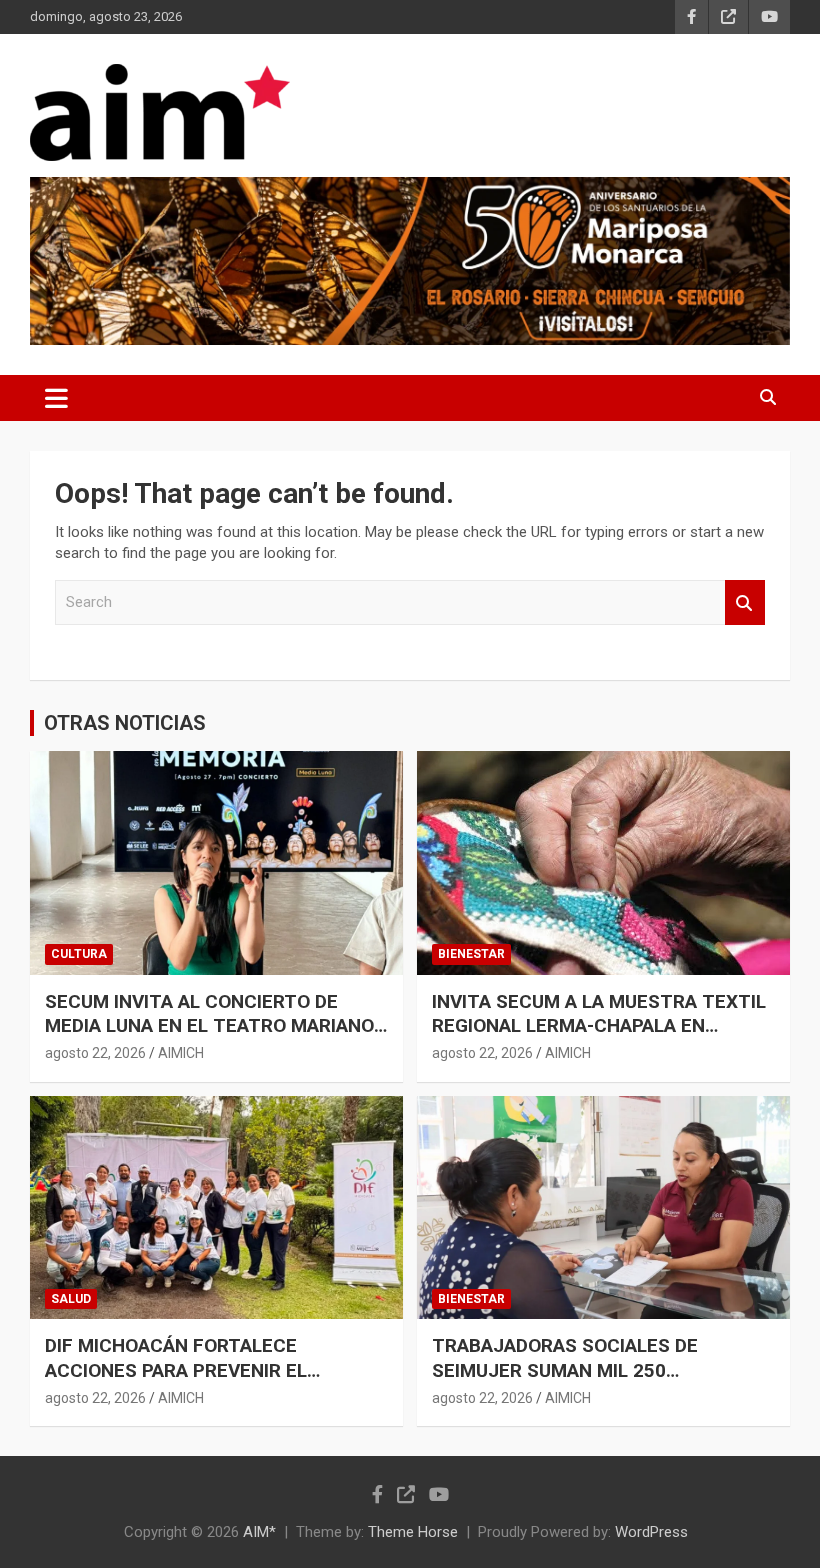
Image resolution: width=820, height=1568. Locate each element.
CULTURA (79, 954)
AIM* (259, 1532)
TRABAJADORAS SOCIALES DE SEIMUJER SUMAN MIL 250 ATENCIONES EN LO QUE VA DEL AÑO (592, 1370)
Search (745, 602)
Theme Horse (413, 1532)
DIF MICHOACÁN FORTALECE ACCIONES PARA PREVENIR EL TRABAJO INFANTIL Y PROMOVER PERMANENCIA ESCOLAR (191, 1382)
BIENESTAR (471, 954)
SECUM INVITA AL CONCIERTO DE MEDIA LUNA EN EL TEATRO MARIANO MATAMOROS (209, 1026)
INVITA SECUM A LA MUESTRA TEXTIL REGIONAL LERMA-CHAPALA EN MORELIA (599, 1026)
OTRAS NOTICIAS (125, 723)
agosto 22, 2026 (95, 1053)
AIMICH (181, 1053)
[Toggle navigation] (56, 398)
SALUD (71, 1299)
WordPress (651, 1532)
